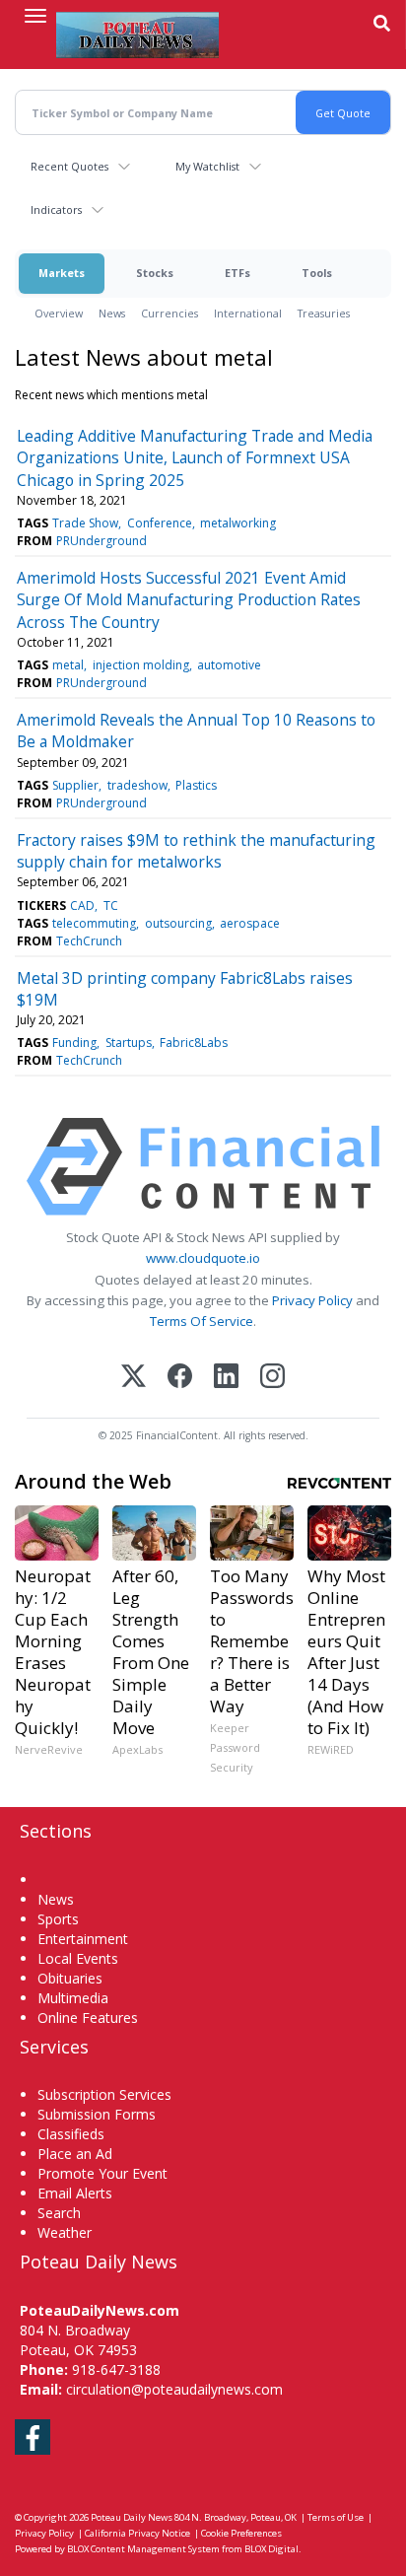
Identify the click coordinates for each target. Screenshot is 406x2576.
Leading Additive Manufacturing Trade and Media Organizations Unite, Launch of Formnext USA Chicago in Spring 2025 (195, 458)
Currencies (169, 313)
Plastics (196, 785)
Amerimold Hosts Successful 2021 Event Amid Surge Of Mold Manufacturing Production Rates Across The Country (189, 600)
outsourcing (178, 923)
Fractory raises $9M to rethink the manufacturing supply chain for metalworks (196, 851)
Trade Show (85, 523)
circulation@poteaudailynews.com (174, 2389)
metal (68, 665)
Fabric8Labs (194, 1043)
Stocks (155, 273)
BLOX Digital (271, 2549)
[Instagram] (272, 1378)
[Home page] (137, 35)
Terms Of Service (202, 1321)
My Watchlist (207, 166)
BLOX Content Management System (143, 2549)
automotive (229, 665)
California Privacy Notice (137, 2533)
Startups (129, 1043)
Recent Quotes (69, 166)
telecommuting (94, 923)
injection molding (141, 665)
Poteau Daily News (132, 2517)
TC (111, 905)
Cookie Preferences (241, 2533)
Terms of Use (336, 2517)
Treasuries (324, 313)
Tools (317, 273)
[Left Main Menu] (35, 16)
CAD (82, 905)
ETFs (237, 273)
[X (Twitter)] (134, 1378)
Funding (74, 1043)
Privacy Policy (312, 1300)
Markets (62, 273)
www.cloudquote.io (203, 1258)
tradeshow (137, 785)
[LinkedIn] (226, 1378)
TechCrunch (89, 941)
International (248, 313)
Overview (59, 313)
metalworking (238, 523)
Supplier (75, 785)
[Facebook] (180, 1378)
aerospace (250, 923)
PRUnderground (101, 541)
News (112, 313)
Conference (160, 523)
